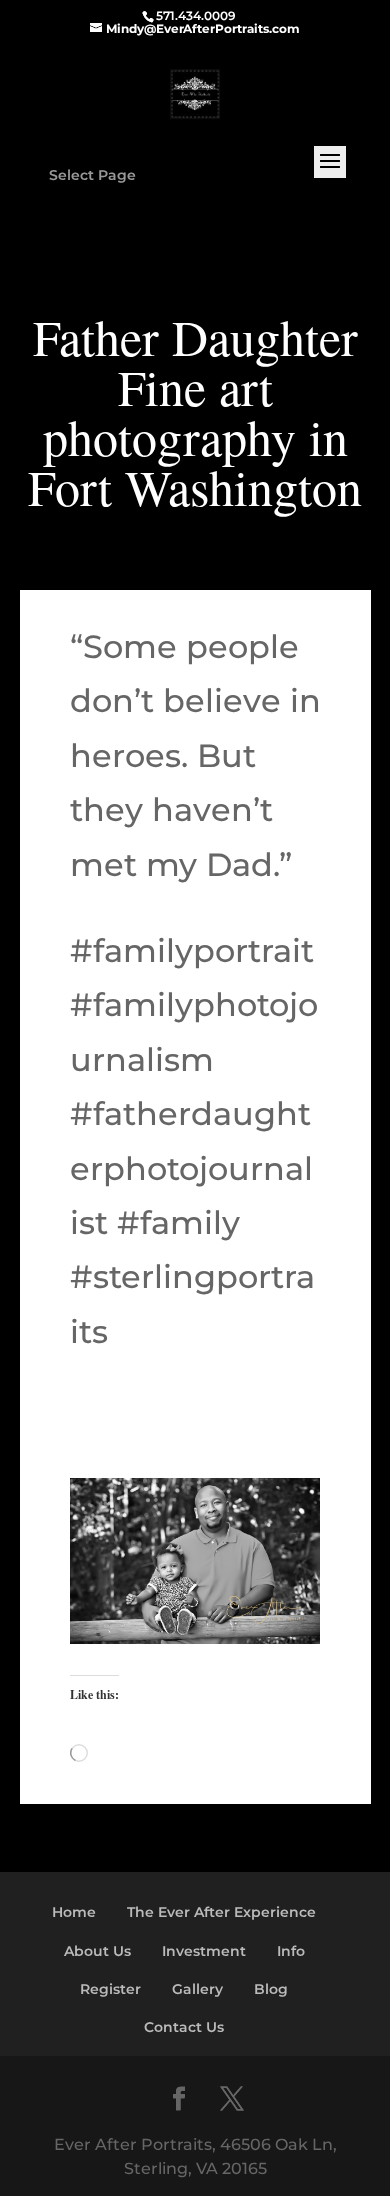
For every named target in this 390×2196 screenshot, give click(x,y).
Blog (271, 1989)
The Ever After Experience (221, 1912)
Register (110, 1989)
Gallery (197, 1989)
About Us (97, 1951)
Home (74, 1912)
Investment (204, 1951)
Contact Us (184, 2027)
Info (291, 1951)
